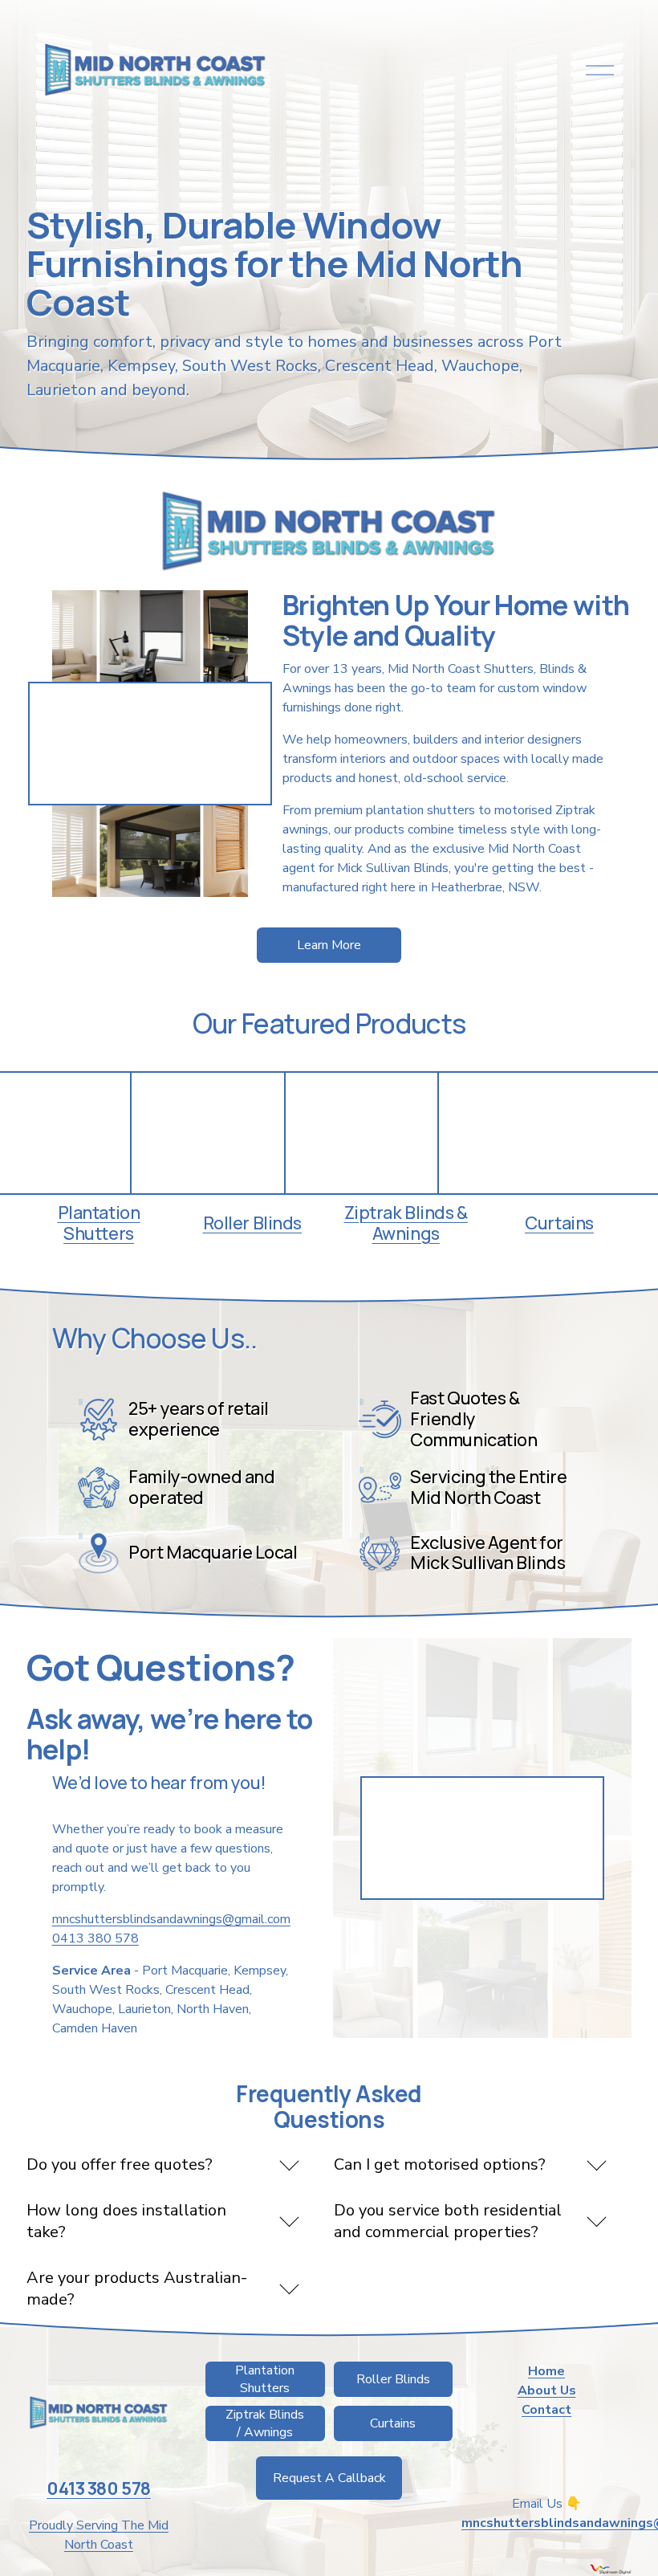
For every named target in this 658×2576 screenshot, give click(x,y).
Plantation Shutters (265, 2379)
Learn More (329, 945)
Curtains (393, 2423)
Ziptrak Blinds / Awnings (265, 2423)
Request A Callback (329, 2478)
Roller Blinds (393, 2379)
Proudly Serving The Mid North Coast (99, 2535)
